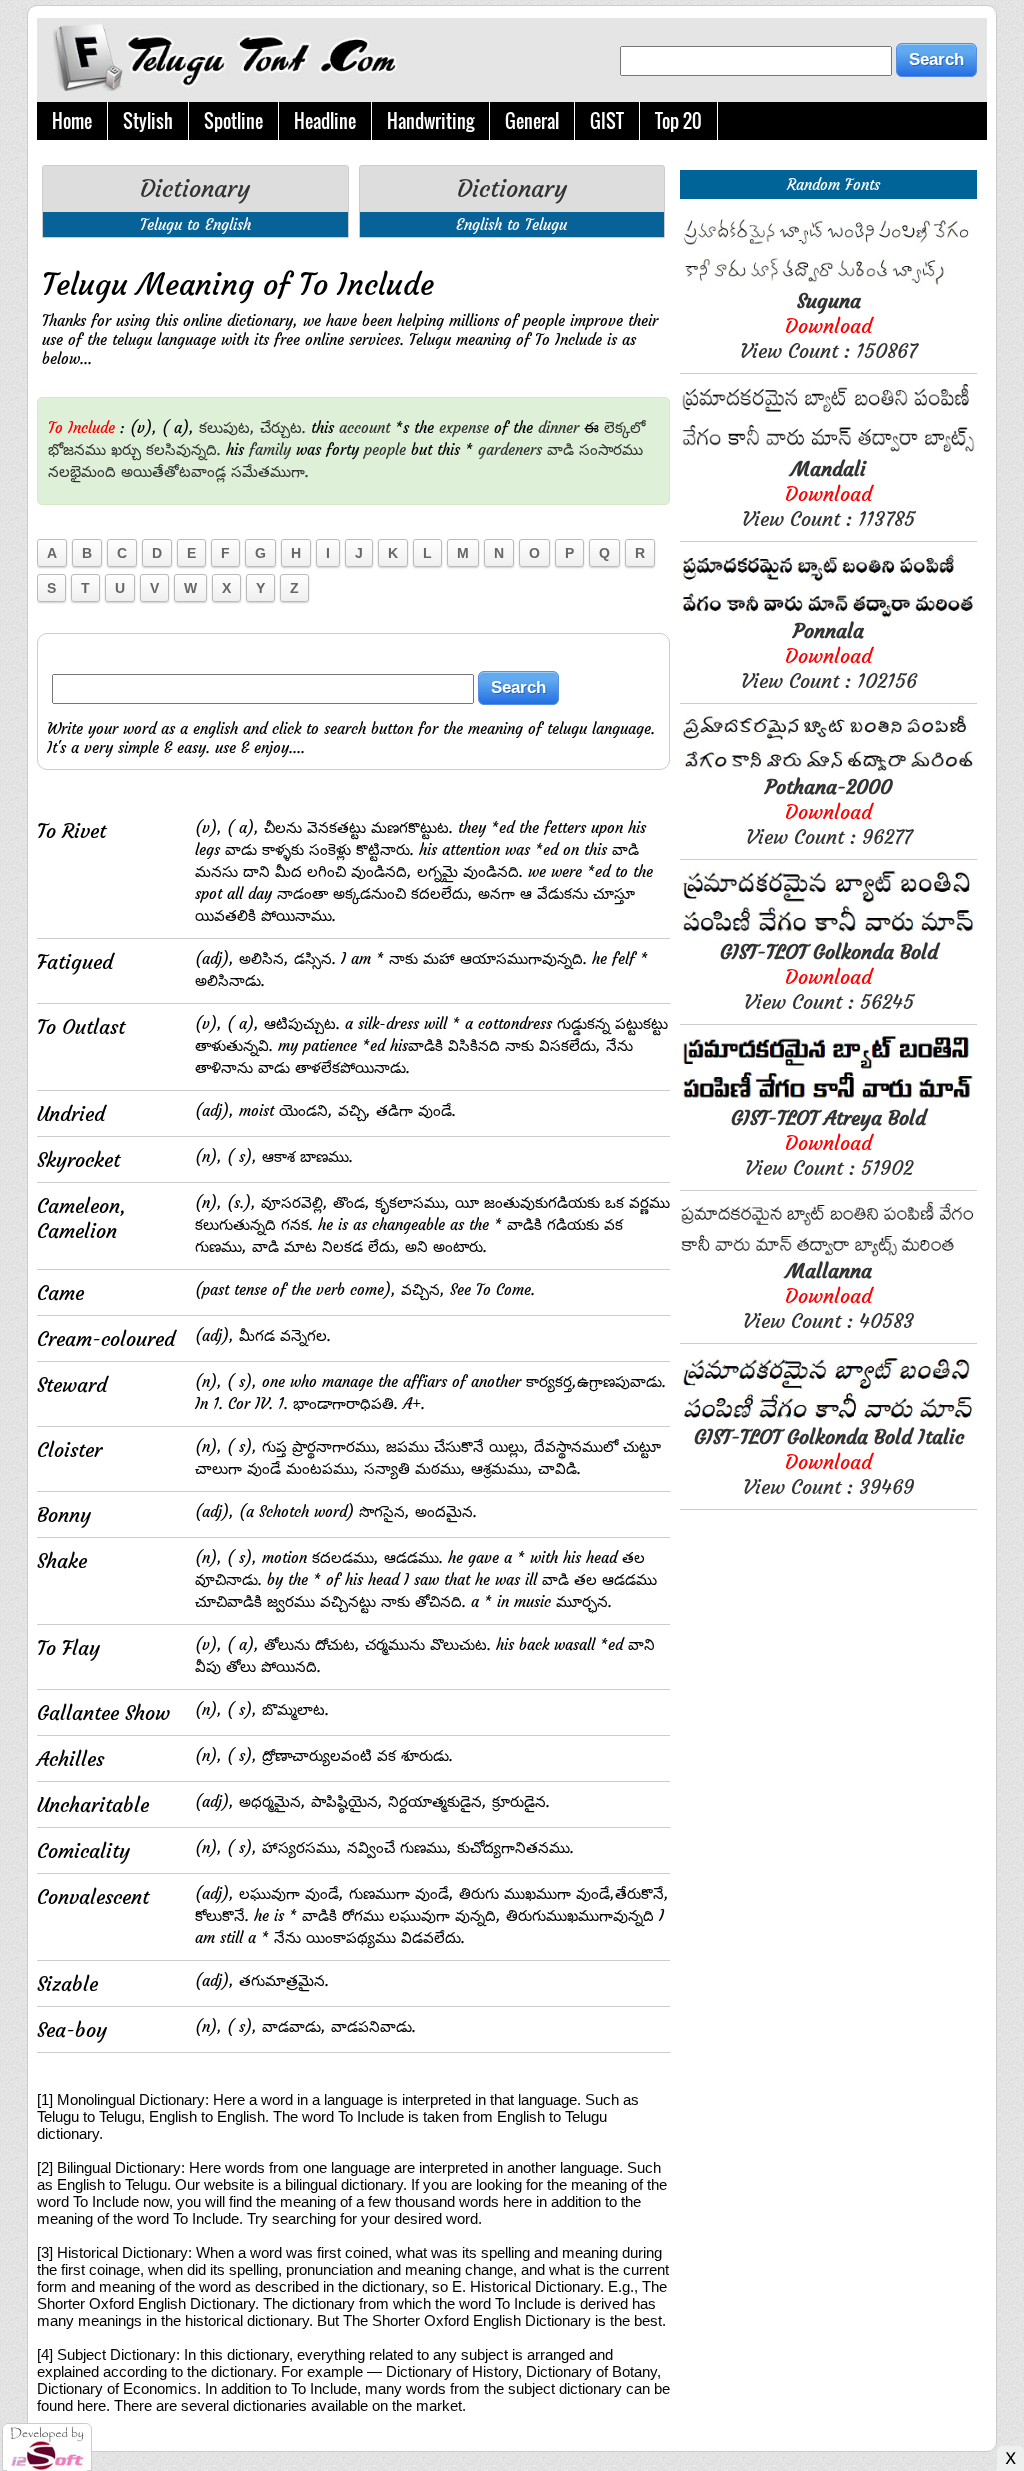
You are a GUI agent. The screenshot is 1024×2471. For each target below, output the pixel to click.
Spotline (233, 121)
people (385, 449)
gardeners (510, 449)
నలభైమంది (82, 471)
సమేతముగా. (270, 471)
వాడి (560, 449)
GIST (607, 121)
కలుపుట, (227, 427)
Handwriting (430, 121)
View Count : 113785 (828, 493)
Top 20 (678, 121)
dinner (558, 427)
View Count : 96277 (829, 811)
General (532, 121)
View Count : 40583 (828, 1295)
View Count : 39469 (829, 1461)
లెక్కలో (624, 427)
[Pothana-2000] (828, 768)
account (364, 427)
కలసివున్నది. (183, 449)
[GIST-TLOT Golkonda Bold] (828, 933)
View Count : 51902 (828, 1142)
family (270, 449)
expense (464, 427)
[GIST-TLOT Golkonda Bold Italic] (828, 1418)
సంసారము (611, 449)
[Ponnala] (828, 612)
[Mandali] (828, 450)
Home (72, 121)
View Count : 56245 (829, 976)
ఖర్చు (126, 449)
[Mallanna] (828, 1252)
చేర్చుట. (283, 427)
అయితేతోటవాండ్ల (173, 471)
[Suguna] (828, 282)
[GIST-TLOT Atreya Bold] (828, 1099)
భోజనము (77, 449)
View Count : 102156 (829, 655)
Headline (325, 121)
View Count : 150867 (828, 325)
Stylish (148, 121)
